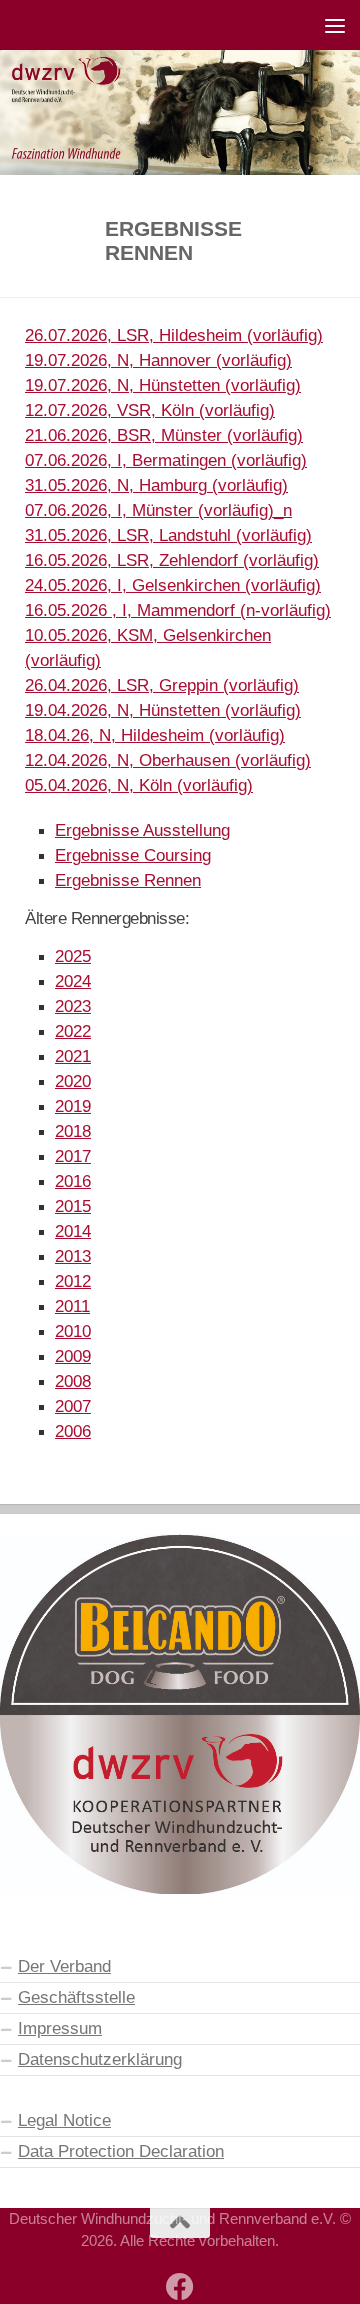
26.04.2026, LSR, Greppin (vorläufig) (162, 685)
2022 (73, 1031)
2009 (73, 1356)
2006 (73, 1431)
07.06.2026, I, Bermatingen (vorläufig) (166, 460)
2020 (73, 1081)
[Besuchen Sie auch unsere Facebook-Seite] (180, 2287)
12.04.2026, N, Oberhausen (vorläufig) (168, 760)
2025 (73, 956)
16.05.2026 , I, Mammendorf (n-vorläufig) (178, 610)
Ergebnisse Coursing (133, 855)
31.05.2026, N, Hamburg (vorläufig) (156, 485)
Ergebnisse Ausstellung (142, 830)
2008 (73, 1381)
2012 (73, 1281)
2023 (73, 1006)
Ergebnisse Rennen (128, 880)
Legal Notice (64, 2120)
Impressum (60, 2028)
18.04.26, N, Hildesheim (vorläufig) (155, 735)
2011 (72, 1306)
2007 (73, 1406)
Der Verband (64, 1966)
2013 (73, 1256)
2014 (73, 1231)
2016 (73, 1181)
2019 (73, 1106)
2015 (73, 1206)
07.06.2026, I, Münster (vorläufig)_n (158, 510)
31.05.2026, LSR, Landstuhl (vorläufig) (168, 535)
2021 (73, 1056)
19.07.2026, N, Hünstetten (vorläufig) (163, 385)
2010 (73, 1331)
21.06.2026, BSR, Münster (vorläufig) (164, 435)
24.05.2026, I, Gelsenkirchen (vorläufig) (173, 585)
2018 (73, 1131)
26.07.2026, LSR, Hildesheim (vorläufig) (174, 335)
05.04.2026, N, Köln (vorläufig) (139, 785)
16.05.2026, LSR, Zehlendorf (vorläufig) (172, 560)
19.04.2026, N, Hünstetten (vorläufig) (163, 710)
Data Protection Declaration (121, 2151)
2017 (73, 1156)
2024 (73, 981)
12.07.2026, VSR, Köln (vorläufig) (150, 410)
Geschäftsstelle (76, 1997)
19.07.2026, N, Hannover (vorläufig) (158, 360)
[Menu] (335, 25)
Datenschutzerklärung (100, 2059)
